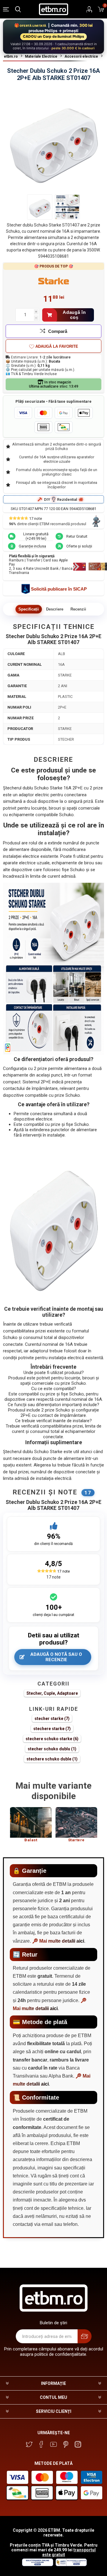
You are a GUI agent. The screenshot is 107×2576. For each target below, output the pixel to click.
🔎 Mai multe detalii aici (58, 1941)
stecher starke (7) (52, 1719)
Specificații (29, 609)
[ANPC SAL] (70, 2565)
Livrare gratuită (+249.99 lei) (36, 536)
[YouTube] (53, 2444)
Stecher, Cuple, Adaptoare (52, 1693)
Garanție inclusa (32, 546)
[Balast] (31, 1822)
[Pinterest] (66, 2444)
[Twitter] (29, 2444)
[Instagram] (78, 2444)
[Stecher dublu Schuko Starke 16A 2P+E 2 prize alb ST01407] (40, 207)
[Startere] (76, 1822)
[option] (31, 1827)
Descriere (55, 609)
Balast (31, 1840)
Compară (58, 331)
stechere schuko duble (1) (52, 1759)
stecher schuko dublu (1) (52, 1749)
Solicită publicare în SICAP (59, 589)
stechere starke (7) (52, 1729)
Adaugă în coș (74, 315)
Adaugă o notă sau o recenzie (56, 1657)
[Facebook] (41, 2444)
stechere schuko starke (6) (52, 1739)
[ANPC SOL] (37, 2565)
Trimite (85, 2336)
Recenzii (78, 609)
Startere (76, 1840)
